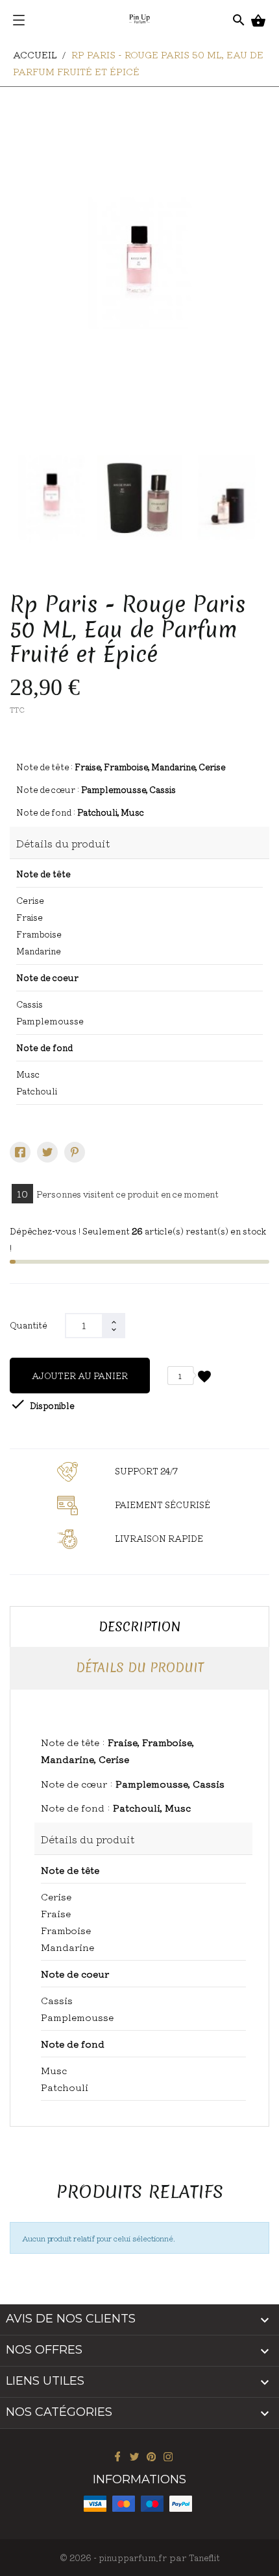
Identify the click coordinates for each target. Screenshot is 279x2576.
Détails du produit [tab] (140, 1668)
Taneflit (204, 2558)
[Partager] (20, 1152)
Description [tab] (139, 1627)
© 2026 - (79, 2558)
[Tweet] (47, 1152)
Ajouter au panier (80, 1376)
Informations (139, 2479)
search (239, 14)
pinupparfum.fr (133, 2558)
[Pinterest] (75, 1152)
